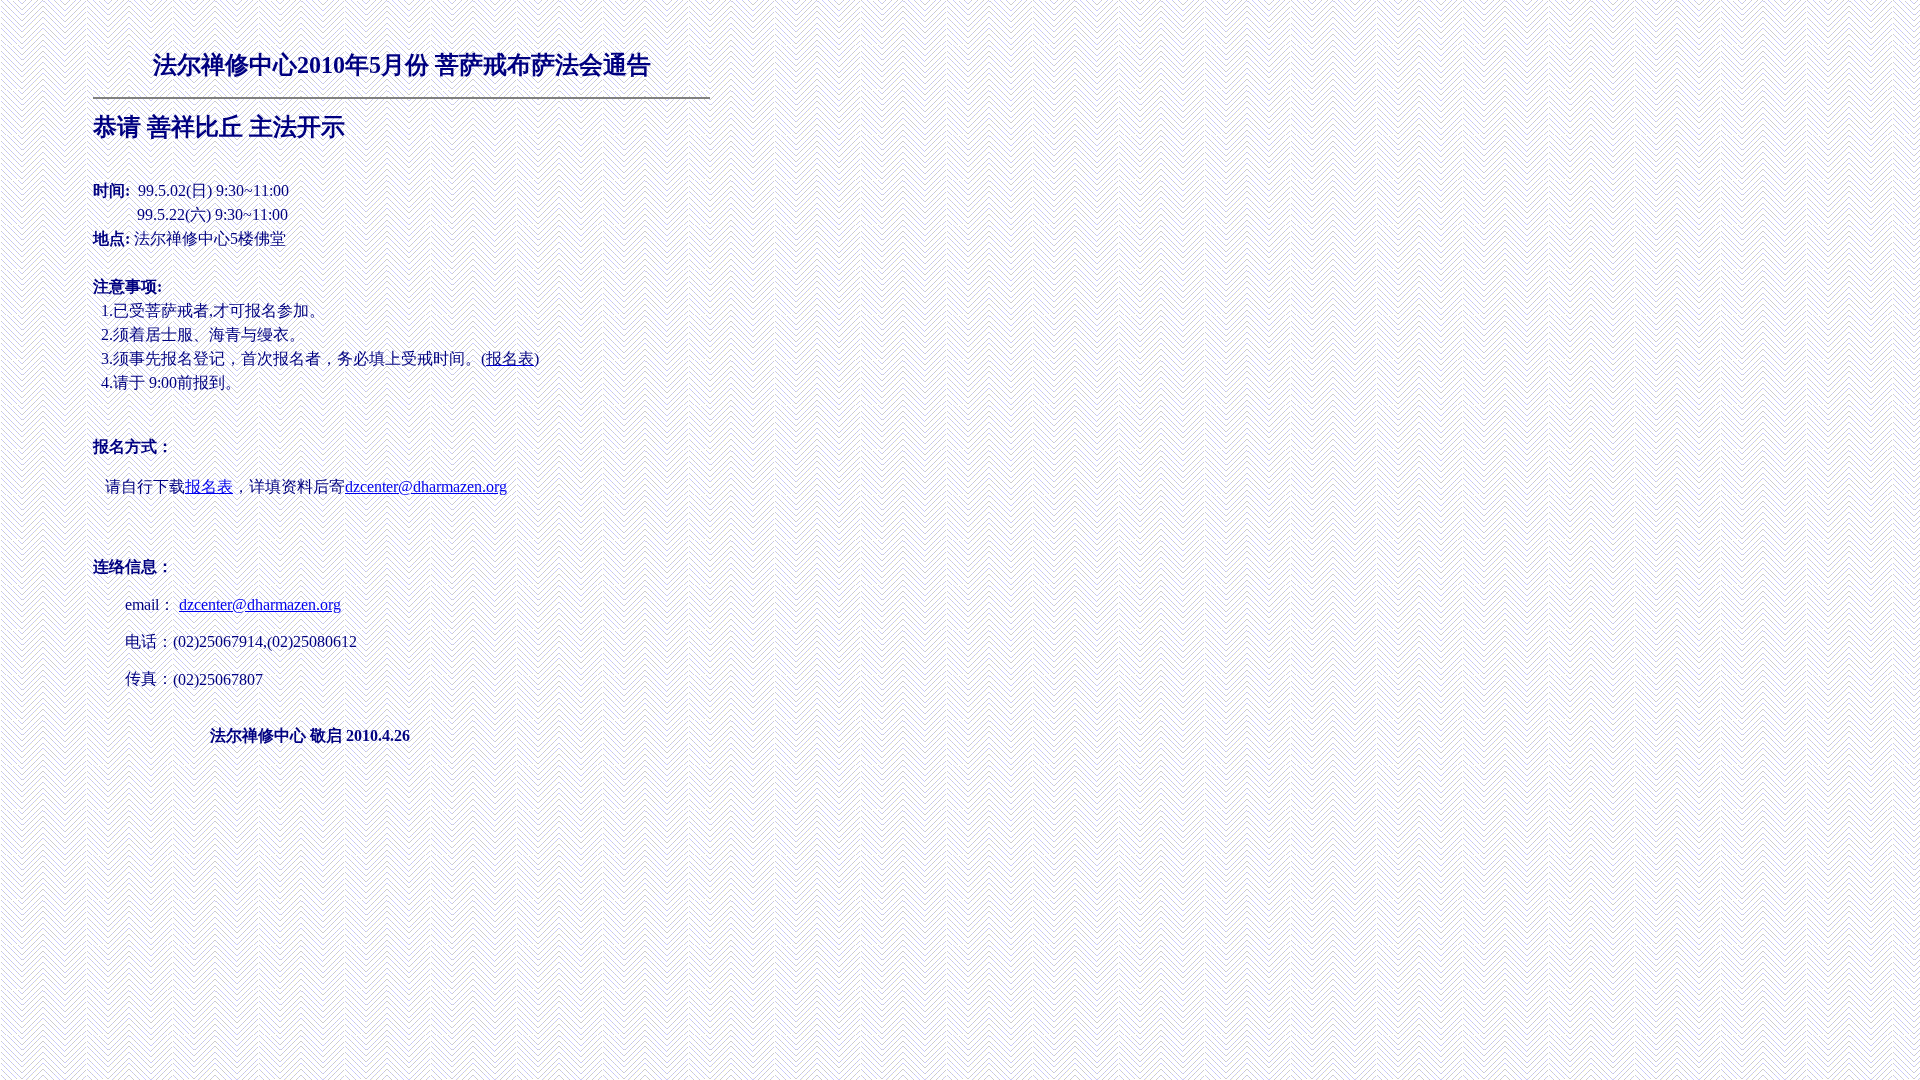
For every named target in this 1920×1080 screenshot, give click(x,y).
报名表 (209, 486)
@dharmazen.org (452, 486)
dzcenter (371, 486)
